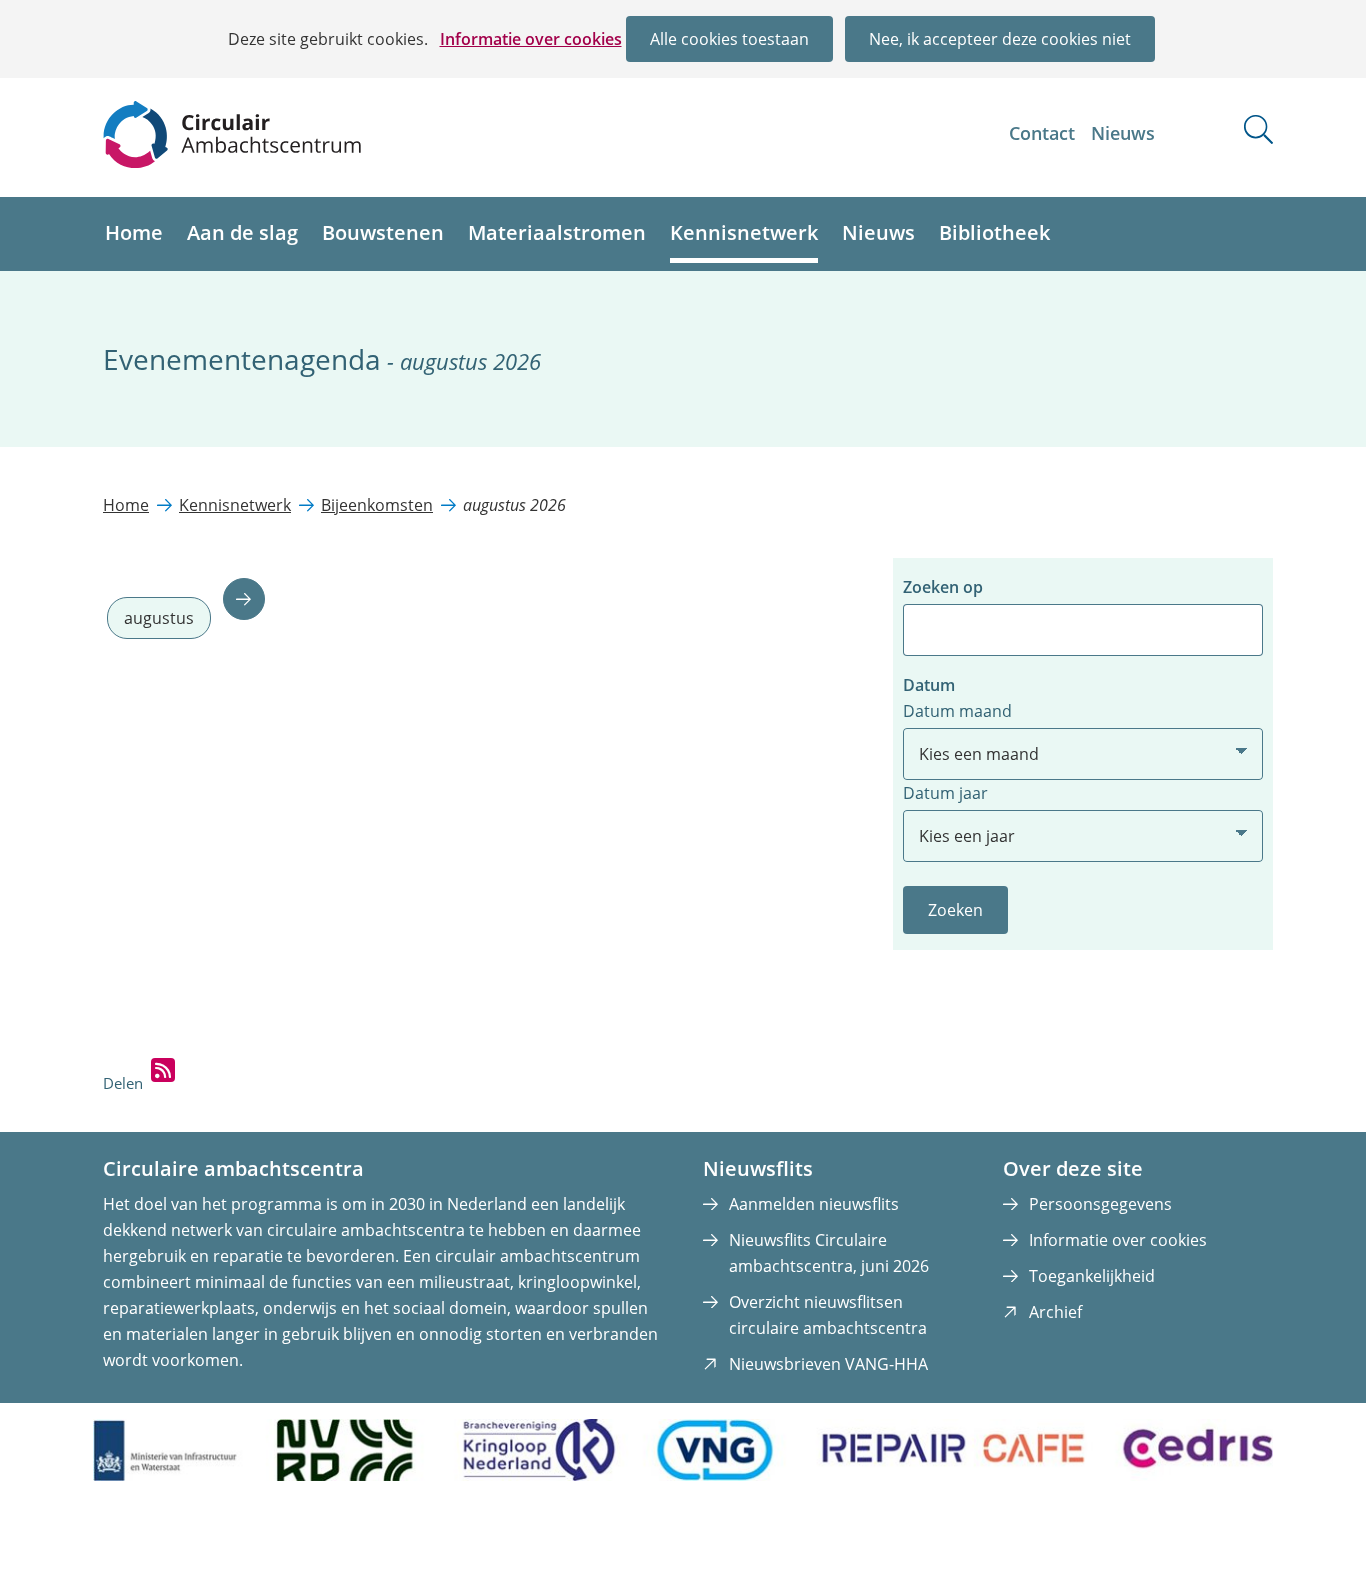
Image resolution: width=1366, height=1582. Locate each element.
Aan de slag (242, 232)
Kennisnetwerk (744, 232)
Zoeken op (943, 587)
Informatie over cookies (531, 39)
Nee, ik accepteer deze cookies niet (1000, 39)
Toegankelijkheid (1092, 1276)
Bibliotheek (994, 232)
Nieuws (1123, 133)
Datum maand (957, 711)
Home (134, 232)
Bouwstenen (383, 232)
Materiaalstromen (557, 232)
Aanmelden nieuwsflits (814, 1204)
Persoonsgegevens (1100, 1204)
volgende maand (244, 599)
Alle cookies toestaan (729, 39)
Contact (1042, 133)
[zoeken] (1258, 129)
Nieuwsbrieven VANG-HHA (828, 1364)
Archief (1055, 1312)
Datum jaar (945, 793)
